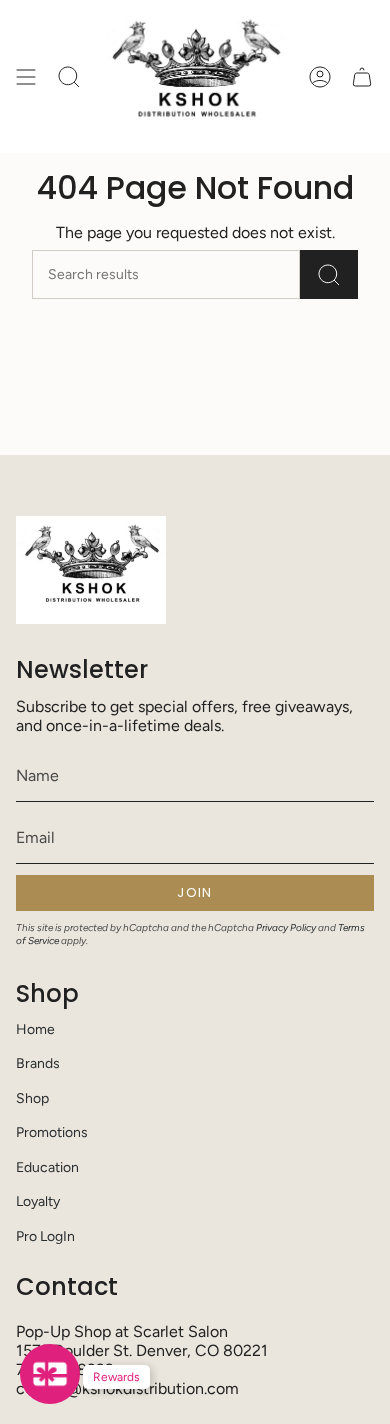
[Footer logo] (91, 570)
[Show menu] (26, 76)
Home (35, 1029)
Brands (38, 1063)
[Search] (329, 274)
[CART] (362, 76)
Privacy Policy (286, 927)
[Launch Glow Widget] (50, 1374)
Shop (32, 1098)
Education (47, 1167)
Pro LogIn (45, 1236)
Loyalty (38, 1201)
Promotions (52, 1132)
